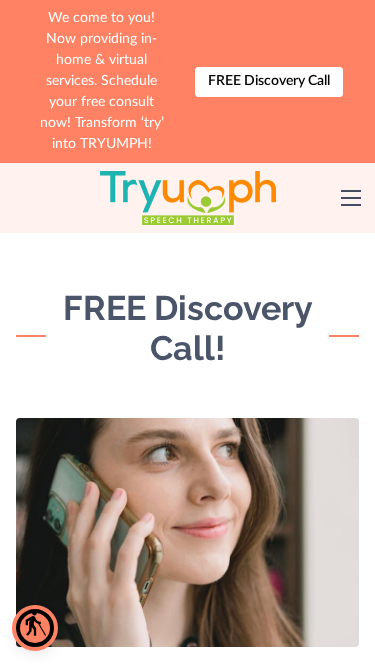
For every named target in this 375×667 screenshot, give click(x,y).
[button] (35, 628)
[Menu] (351, 198)
